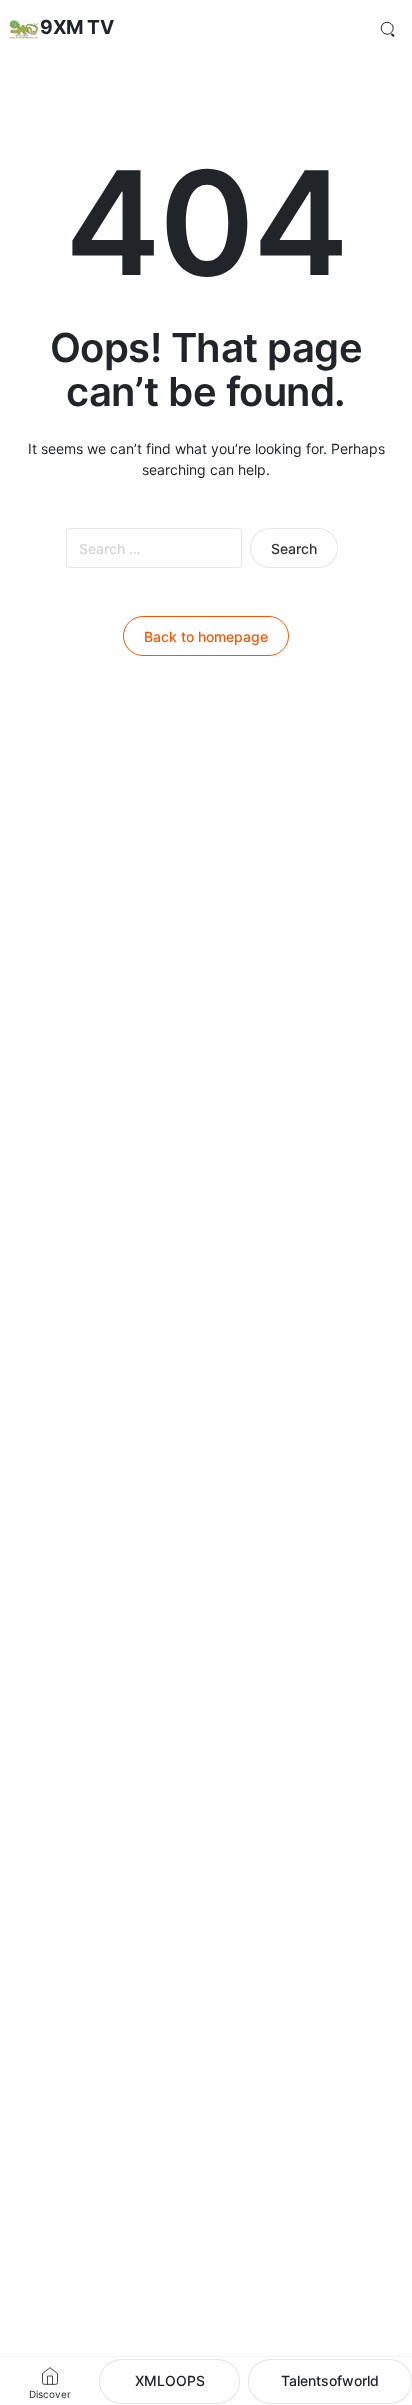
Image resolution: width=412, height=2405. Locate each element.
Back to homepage (206, 636)
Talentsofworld (330, 2380)
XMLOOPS (170, 2380)
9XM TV (76, 27)
